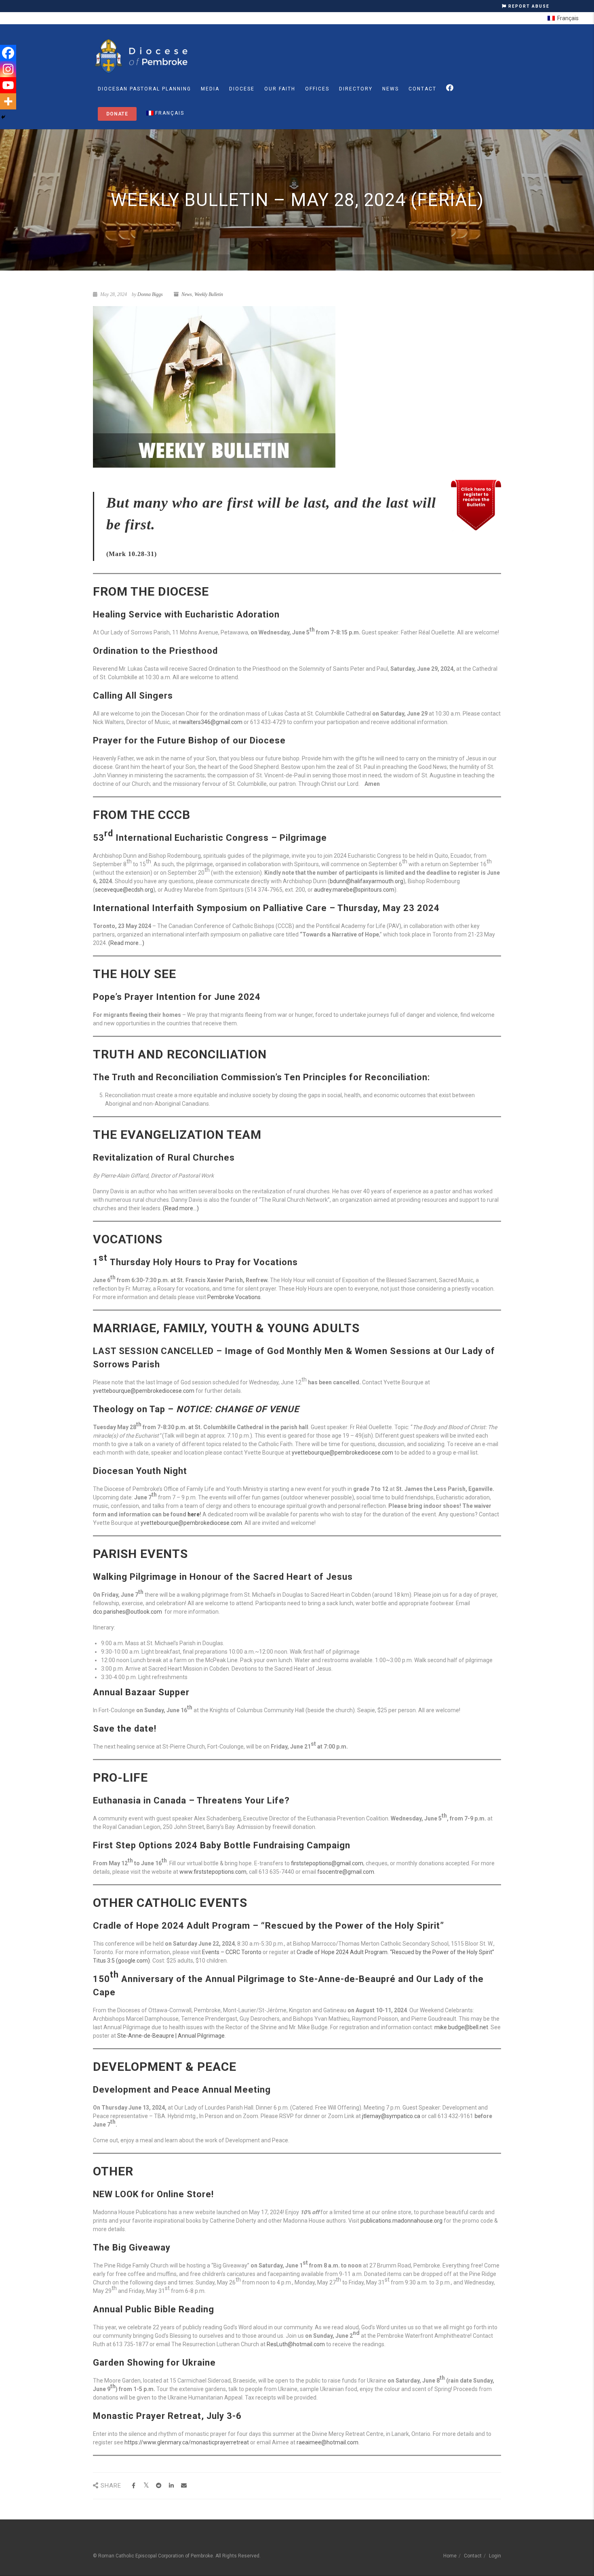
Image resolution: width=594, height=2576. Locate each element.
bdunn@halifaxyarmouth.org (367, 881)
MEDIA (210, 89)
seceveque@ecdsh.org (124, 890)
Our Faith (280, 89)
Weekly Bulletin (209, 294)
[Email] (184, 2486)
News (391, 89)
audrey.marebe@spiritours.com (354, 890)
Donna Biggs (150, 294)
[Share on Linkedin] (171, 2486)
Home (450, 2556)
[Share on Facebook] (134, 2486)
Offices (317, 89)
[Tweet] (146, 2486)
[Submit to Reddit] (159, 2486)
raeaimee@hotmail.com (328, 2442)
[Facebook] (8, 53)
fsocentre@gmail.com (346, 1872)
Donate (117, 114)
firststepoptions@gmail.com (327, 1863)
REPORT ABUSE (528, 6)
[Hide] (3, 117)
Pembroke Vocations (234, 1297)
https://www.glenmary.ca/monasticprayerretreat (187, 2442)
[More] (8, 101)
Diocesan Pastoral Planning (144, 89)
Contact (422, 89)
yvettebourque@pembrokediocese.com (144, 1391)
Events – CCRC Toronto (232, 1952)
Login (495, 2556)
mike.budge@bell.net (461, 2027)
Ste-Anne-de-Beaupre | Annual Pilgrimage (171, 2036)
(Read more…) (126, 943)
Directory (356, 89)
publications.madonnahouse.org (401, 2221)
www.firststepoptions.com (213, 1872)
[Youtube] (8, 85)
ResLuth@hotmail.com (296, 2344)
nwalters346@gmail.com (211, 722)
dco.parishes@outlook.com (127, 1612)
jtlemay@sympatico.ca (391, 2116)
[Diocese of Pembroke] (142, 56)
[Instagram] (8, 69)
